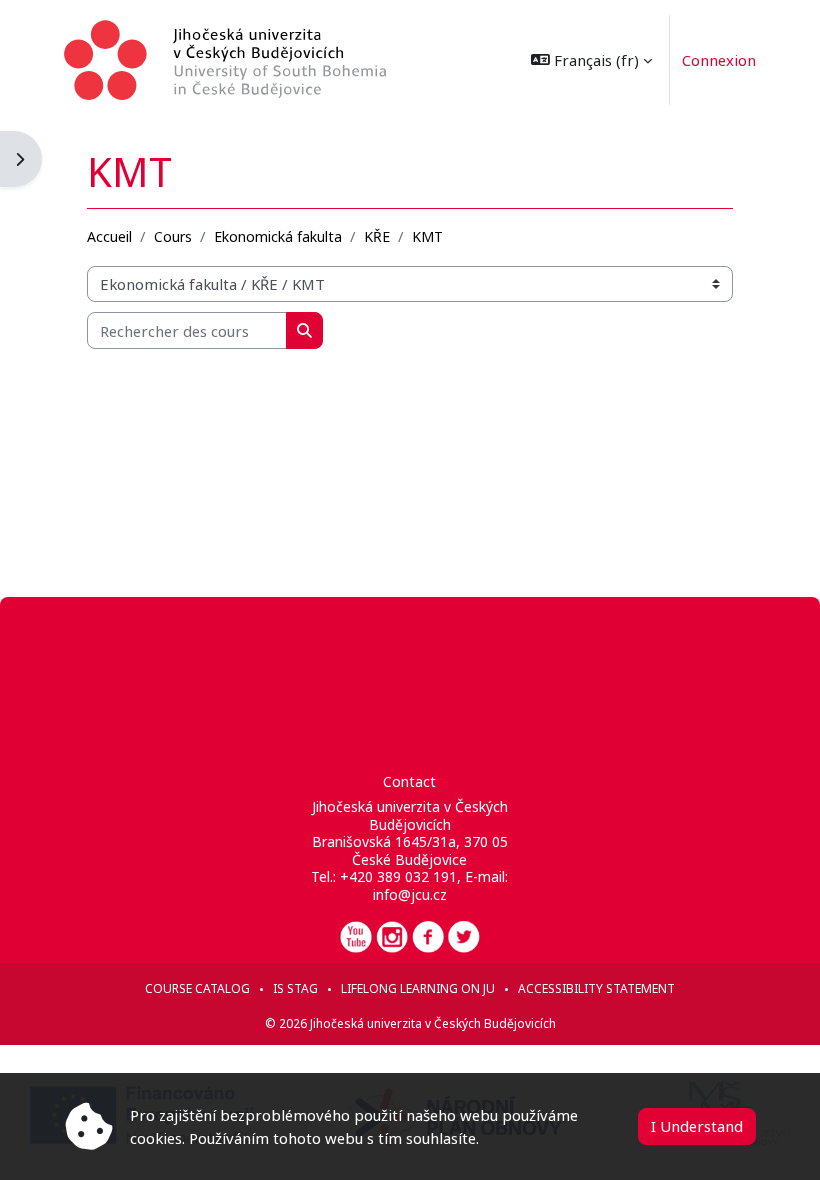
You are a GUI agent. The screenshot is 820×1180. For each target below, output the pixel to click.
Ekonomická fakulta (278, 236)
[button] (591, 60)
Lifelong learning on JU (418, 988)
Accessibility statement (596, 988)
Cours (173, 236)
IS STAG (295, 988)
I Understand (697, 1126)
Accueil (109, 236)
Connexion (719, 60)
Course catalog (197, 988)
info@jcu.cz (410, 894)
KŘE (377, 236)
